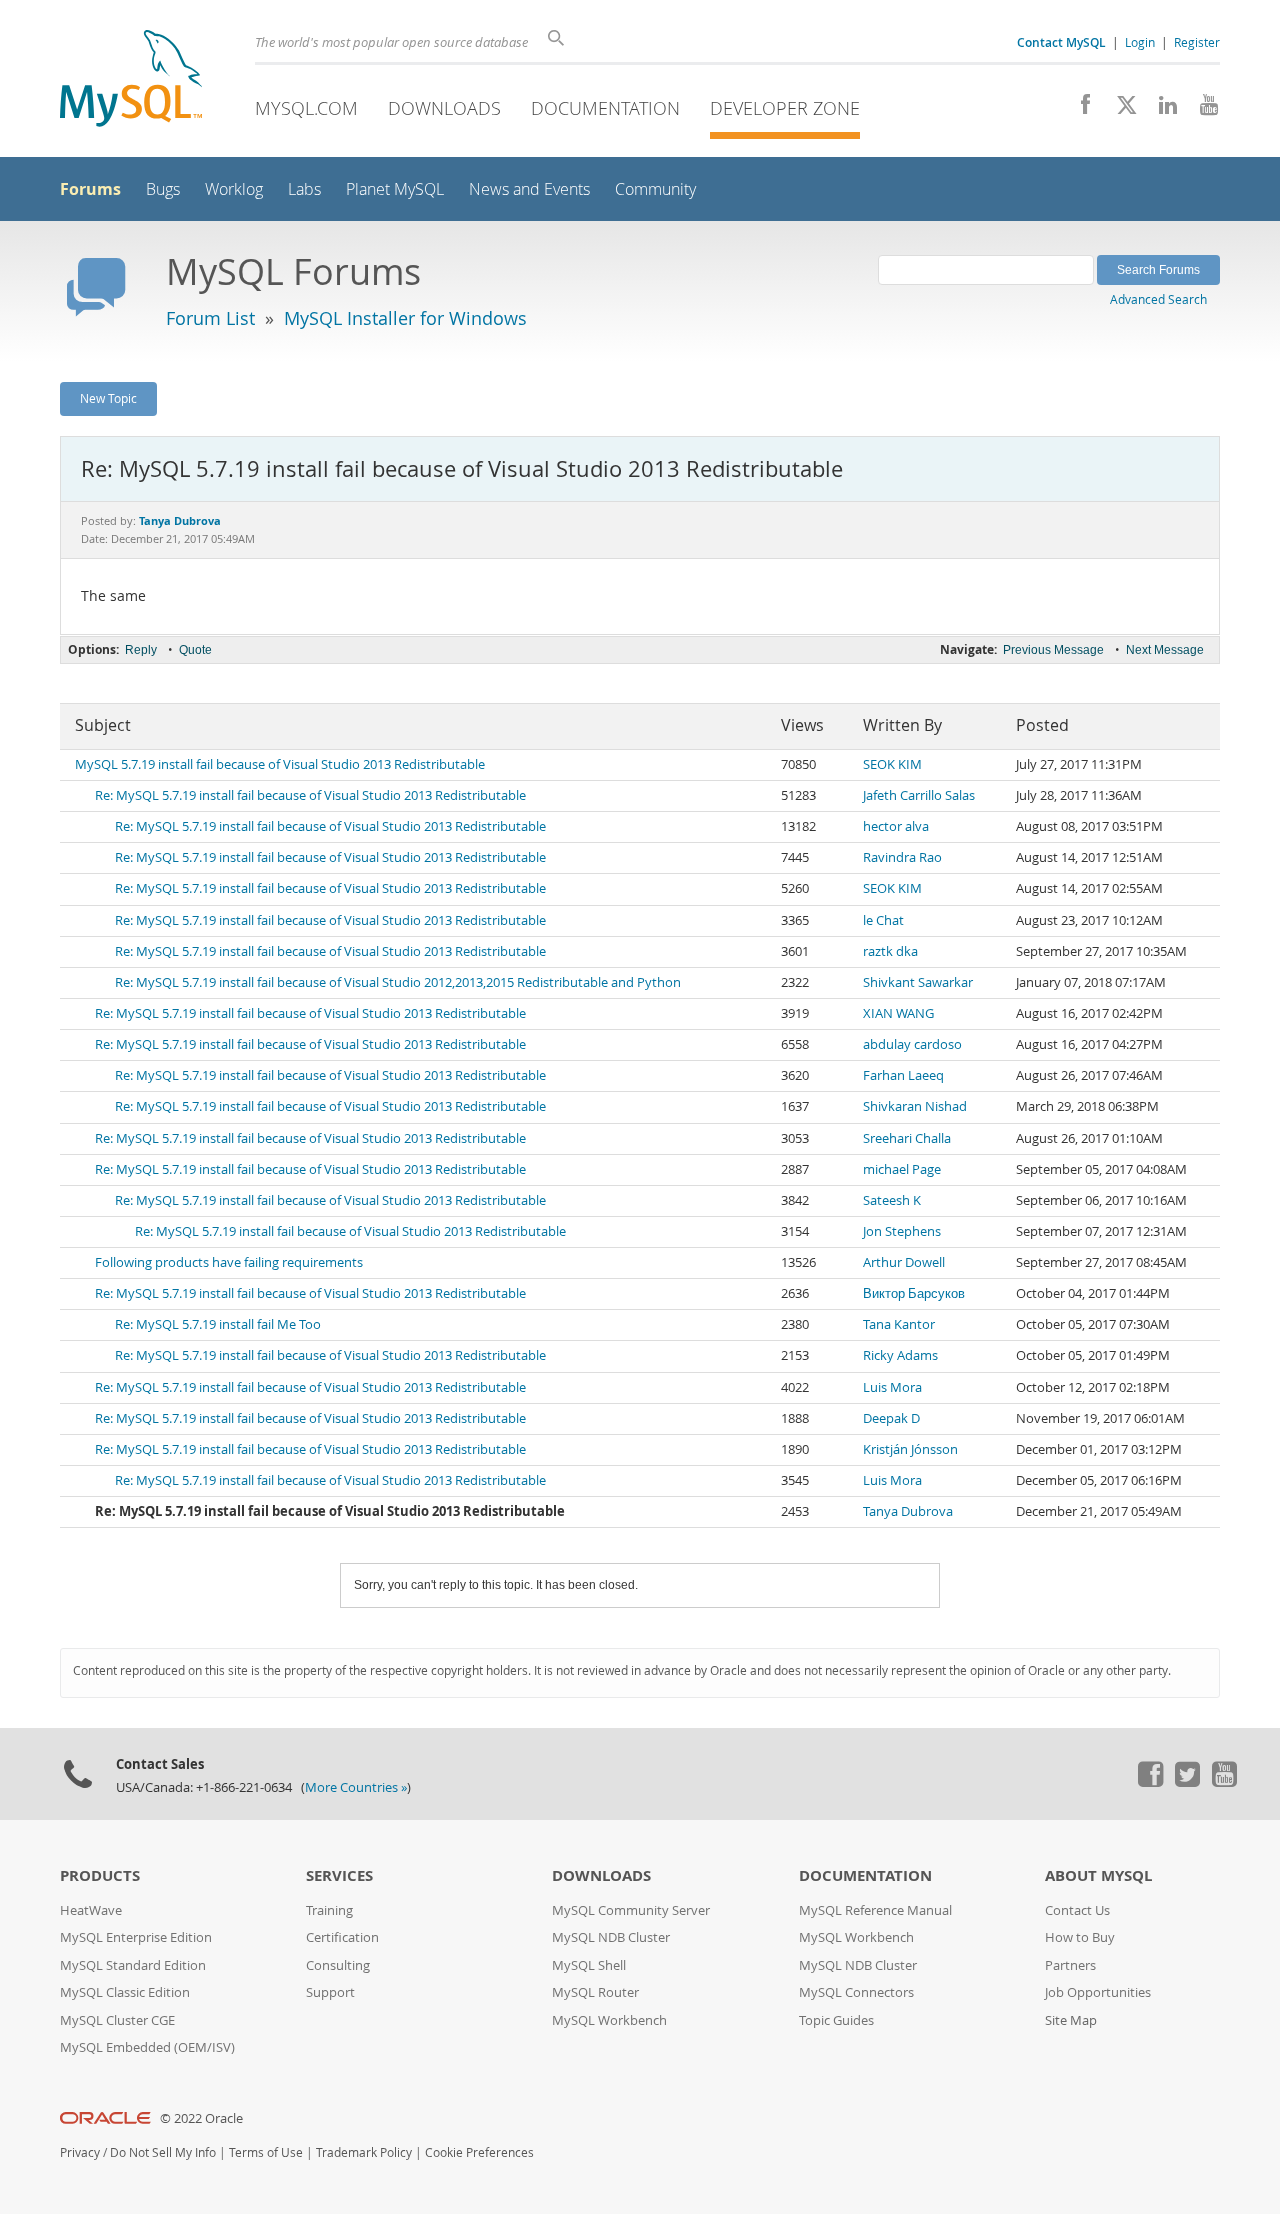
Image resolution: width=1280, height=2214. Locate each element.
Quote (195, 650)
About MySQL (1098, 1875)
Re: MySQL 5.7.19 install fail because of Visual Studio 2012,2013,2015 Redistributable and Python (398, 982)
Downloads (444, 108)
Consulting (338, 1965)
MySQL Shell (589, 1965)
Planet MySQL (395, 189)
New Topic (108, 398)
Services (339, 1875)
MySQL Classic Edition (125, 1992)
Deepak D (891, 1418)
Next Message (1165, 650)
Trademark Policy (364, 2152)
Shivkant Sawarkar (918, 982)
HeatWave (91, 1910)
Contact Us (1077, 1910)
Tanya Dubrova (908, 1511)
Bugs (163, 189)
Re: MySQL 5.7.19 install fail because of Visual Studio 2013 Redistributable (310, 795)
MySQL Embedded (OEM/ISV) (147, 2047)
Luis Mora (892, 1387)
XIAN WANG (898, 1013)
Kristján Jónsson (910, 1449)
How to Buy (1080, 1937)
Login (1140, 42)
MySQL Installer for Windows (405, 318)
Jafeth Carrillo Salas (919, 795)
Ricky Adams (900, 1355)
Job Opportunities (1098, 1992)
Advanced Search (1158, 299)
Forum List (210, 318)
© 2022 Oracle (201, 2118)
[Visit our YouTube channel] (1201, 110)
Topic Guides (836, 2020)
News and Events (529, 189)
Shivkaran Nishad (915, 1106)
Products (100, 1875)
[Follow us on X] (1119, 110)
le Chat (883, 920)
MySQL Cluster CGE (117, 2020)
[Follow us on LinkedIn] (1160, 110)
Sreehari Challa (907, 1138)
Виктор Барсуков (914, 1293)
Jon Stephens (902, 1231)
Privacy (80, 2152)
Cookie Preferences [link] (479, 2152)
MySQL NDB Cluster (611, 1937)
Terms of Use (266, 2152)
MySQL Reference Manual (875, 1910)
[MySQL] (131, 80)
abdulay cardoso (912, 1044)
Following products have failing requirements (229, 1262)
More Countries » (356, 1787)
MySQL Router (595, 1992)
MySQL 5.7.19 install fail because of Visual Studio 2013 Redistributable (280, 764)
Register (1197, 42)
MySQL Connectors (856, 1992)
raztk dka (890, 951)
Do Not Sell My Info (163, 2152)
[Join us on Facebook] (1078, 110)
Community (655, 189)
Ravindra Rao (902, 857)
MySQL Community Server (631, 1910)
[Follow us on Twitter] (1187, 1782)
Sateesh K (892, 1200)
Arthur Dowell (904, 1262)
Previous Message (1053, 650)
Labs (304, 189)
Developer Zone (785, 108)
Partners (1070, 1965)
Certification (342, 1937)
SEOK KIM (892, 764)
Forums (90, 189)
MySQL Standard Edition (133, 1965)
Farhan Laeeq (903, 1075)
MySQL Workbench (609, 2020)
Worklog (234, 189)
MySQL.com (306, 108)
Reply (141, 650)
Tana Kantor (899, 1324)
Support (330, 1992)
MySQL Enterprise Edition (136, 1937)
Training (329, 1910)
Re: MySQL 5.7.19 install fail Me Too (218, 1324)
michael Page (902, 1169)
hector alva (896, 826)
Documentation (605, 108)
